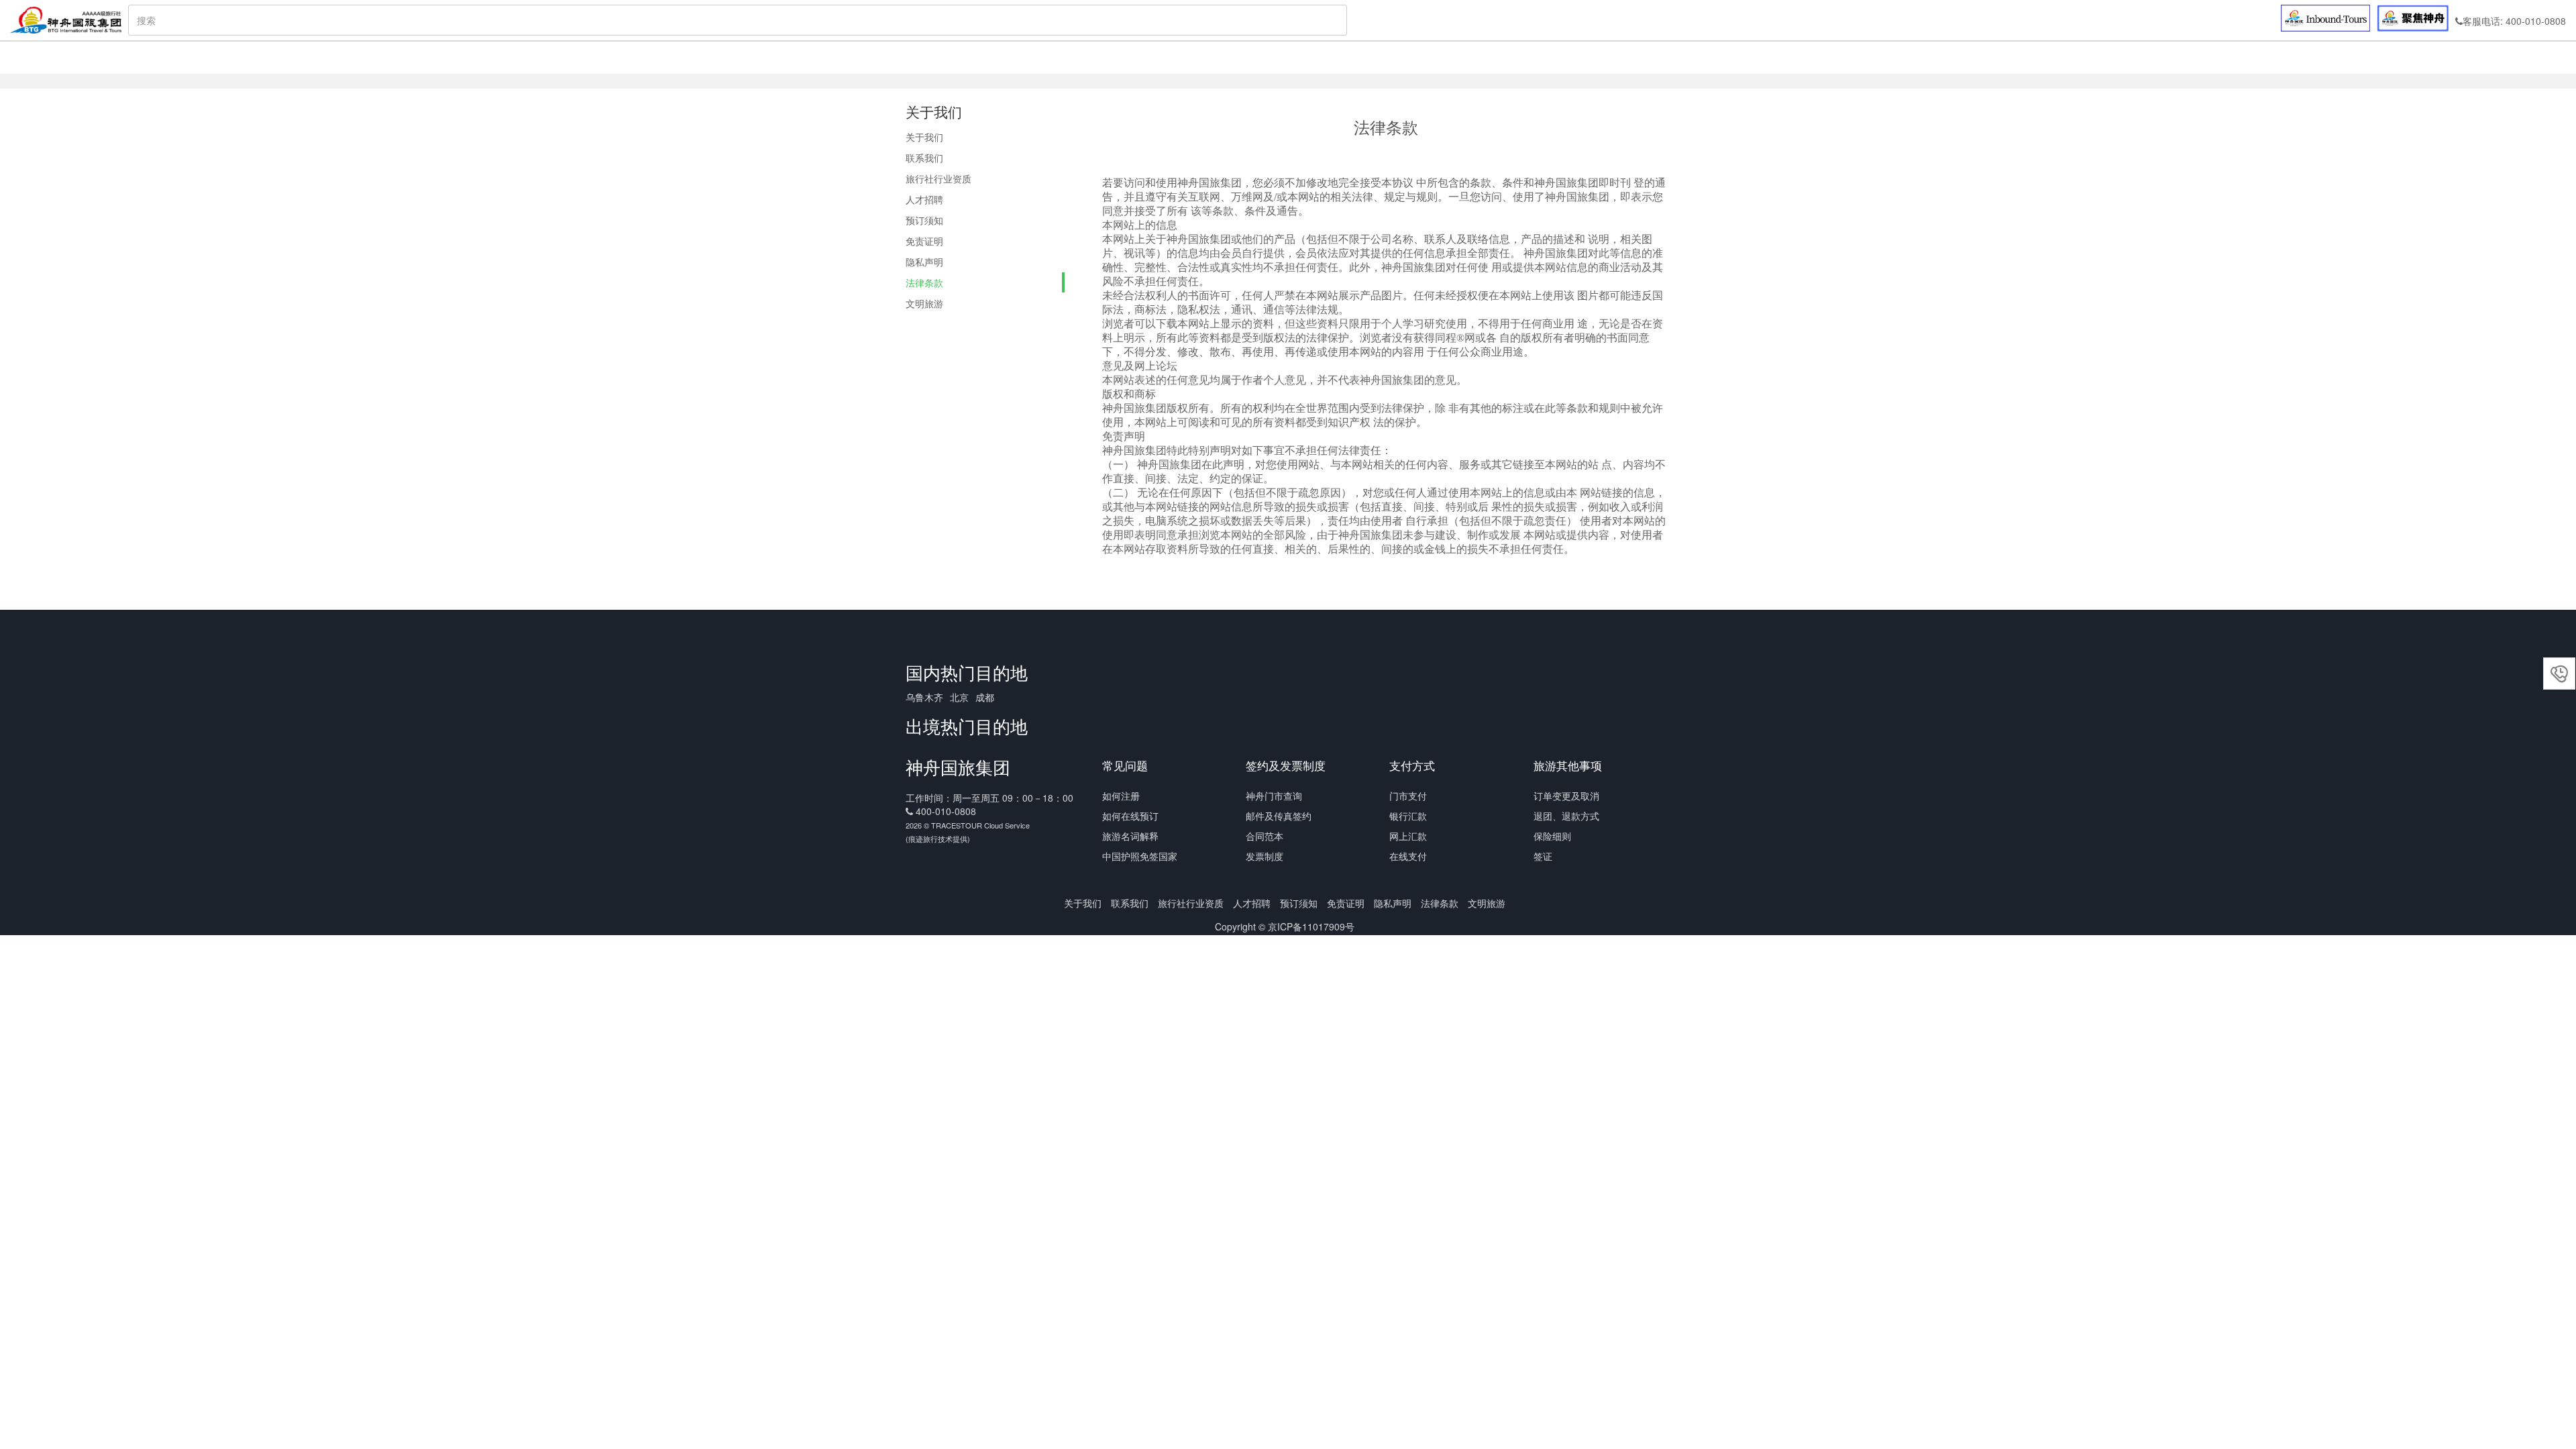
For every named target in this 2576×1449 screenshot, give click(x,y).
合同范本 (1265, 836)
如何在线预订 (1130, 816)
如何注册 (1121, 796)
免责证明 (924, 241)
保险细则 (1552, 836)
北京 (959, 697)
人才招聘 (924, 199)
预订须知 (924, 220)
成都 (985, 697)
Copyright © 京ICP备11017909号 (1285, 926)
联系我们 (924, 158)
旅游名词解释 (1130, 836)
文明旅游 (924, 303)
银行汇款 (1408, 816)
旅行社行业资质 (938, 178)
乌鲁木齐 (924, 697)
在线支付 (1408, 856)
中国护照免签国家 (1140, 856)
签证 (1543, 856)
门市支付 (1408, 796)
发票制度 (1265, 856)
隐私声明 (924, 262)
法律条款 (924, 282)
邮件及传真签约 (1279, 816)
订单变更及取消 (1566, 796)
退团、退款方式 (1566, 816)
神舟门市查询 (1274, 796)
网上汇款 (1408, 836)
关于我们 (924, 137)
